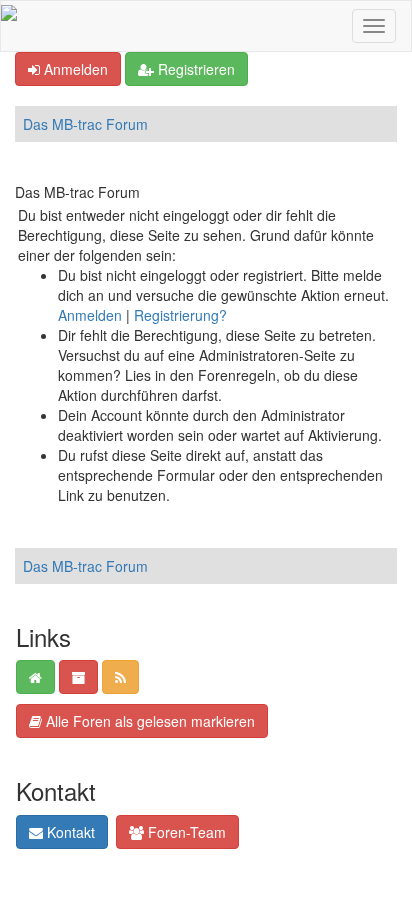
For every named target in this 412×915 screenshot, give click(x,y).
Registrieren (194, 69)
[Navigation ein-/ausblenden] (374, 26)
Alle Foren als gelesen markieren (148, 721)
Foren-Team (185, 832)
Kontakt (69, 832)
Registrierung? (180, 315)
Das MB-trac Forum (85, 124)
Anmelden (74, 69)
